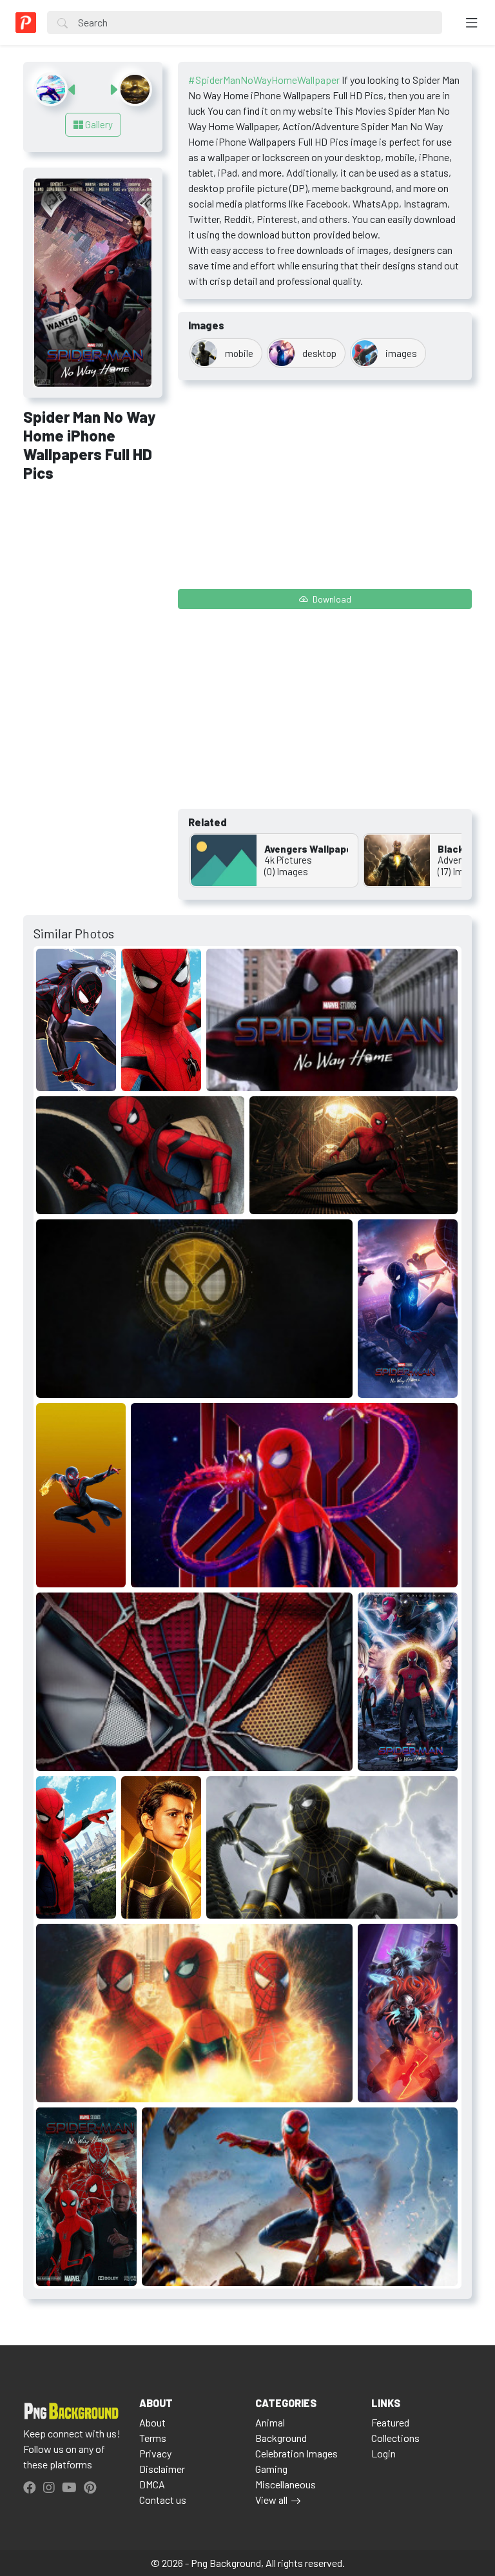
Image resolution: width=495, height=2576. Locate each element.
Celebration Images (296, 2453)
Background (281, 2438)
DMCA (152, 2484)
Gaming (271, 2469)
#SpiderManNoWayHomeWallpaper (264, 80)
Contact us (163, 2500)
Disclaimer (162, 2469)
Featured (390, 2422)
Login (383, 2453)
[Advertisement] (93, 562)
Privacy (155, 2453)
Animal (270, 2422)
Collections (395, 2438)
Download (331, 599)
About (152, 2422)
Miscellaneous (286, 2484)
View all (271, 2500)
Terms (153, 2438)
